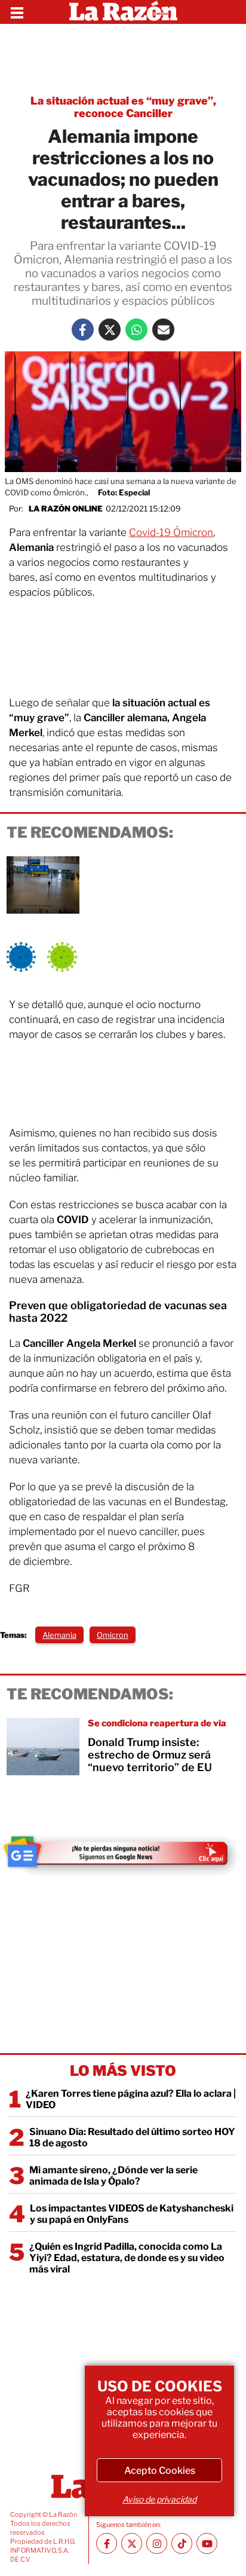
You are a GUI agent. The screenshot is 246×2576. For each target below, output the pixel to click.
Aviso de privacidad (159, 2499)
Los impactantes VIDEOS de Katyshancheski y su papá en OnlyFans (132, 2214)
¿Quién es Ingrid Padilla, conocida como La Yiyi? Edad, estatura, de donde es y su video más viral (127, 2258)
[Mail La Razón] (163, 330)
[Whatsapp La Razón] (136, 330)
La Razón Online (66, 509)
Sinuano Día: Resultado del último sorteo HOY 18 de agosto (132, 2137)
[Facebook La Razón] (83, 330)
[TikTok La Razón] (182, 2543)
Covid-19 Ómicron (171, 532)
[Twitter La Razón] (110, 330)
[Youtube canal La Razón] (207, 2543)
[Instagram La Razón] (157, 2543)
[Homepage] (123, 12)
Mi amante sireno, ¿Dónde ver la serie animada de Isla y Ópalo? (113, 2176)
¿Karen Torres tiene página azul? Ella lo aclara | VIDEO (131, 2099)
